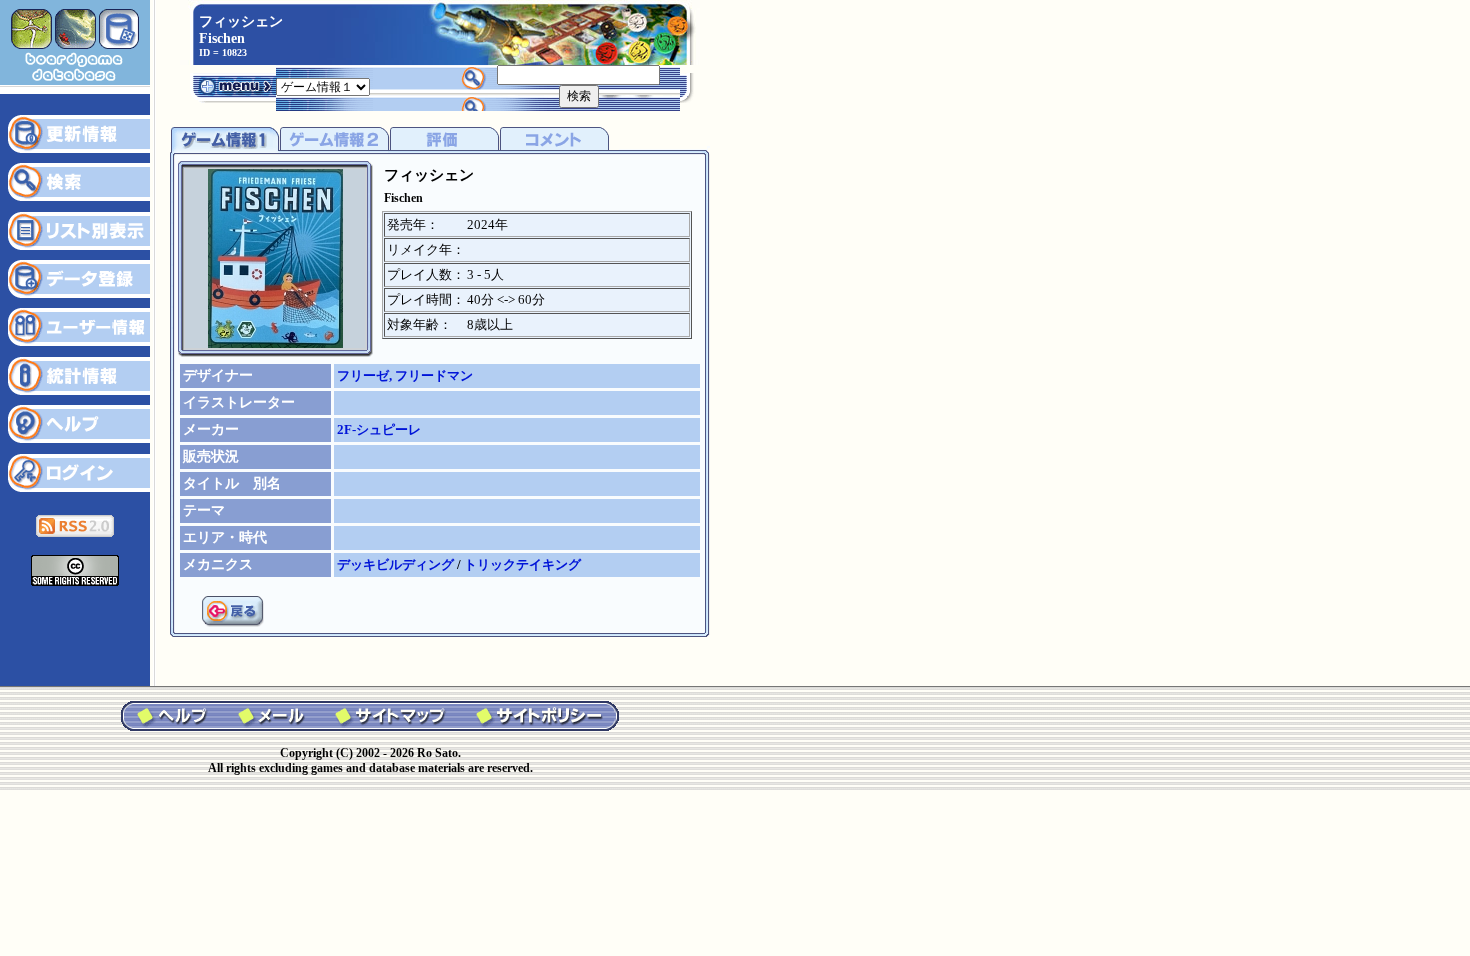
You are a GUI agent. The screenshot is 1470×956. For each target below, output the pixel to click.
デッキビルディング (397, 564)
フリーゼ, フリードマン (405, 375)
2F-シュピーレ (379, 429)
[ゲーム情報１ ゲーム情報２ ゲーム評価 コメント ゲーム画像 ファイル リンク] (323, 85)
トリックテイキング (522, 564)
